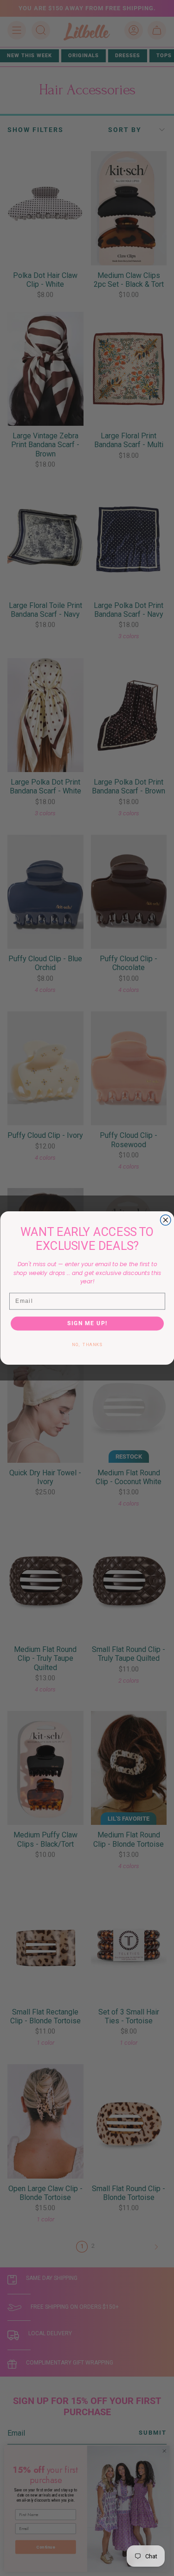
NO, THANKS (87, 1344)
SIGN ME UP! (87, 1323)
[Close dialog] (165, 1220)
